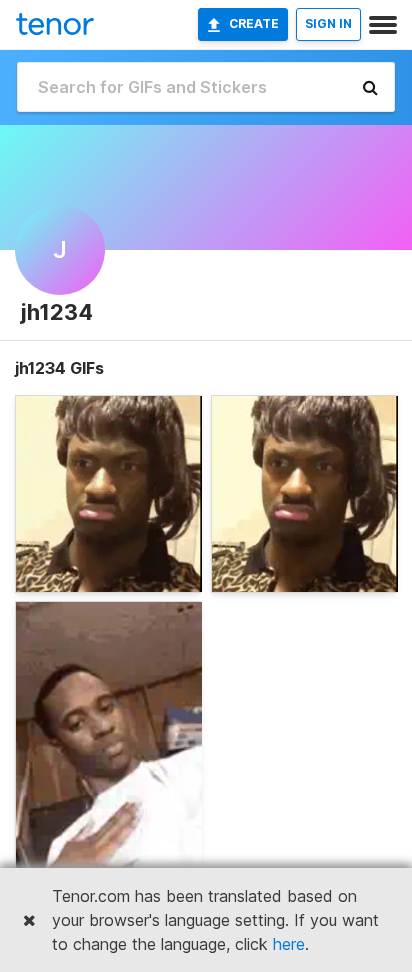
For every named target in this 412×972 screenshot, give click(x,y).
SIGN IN (328, 23)
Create (254, 23)
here (289, 944)
